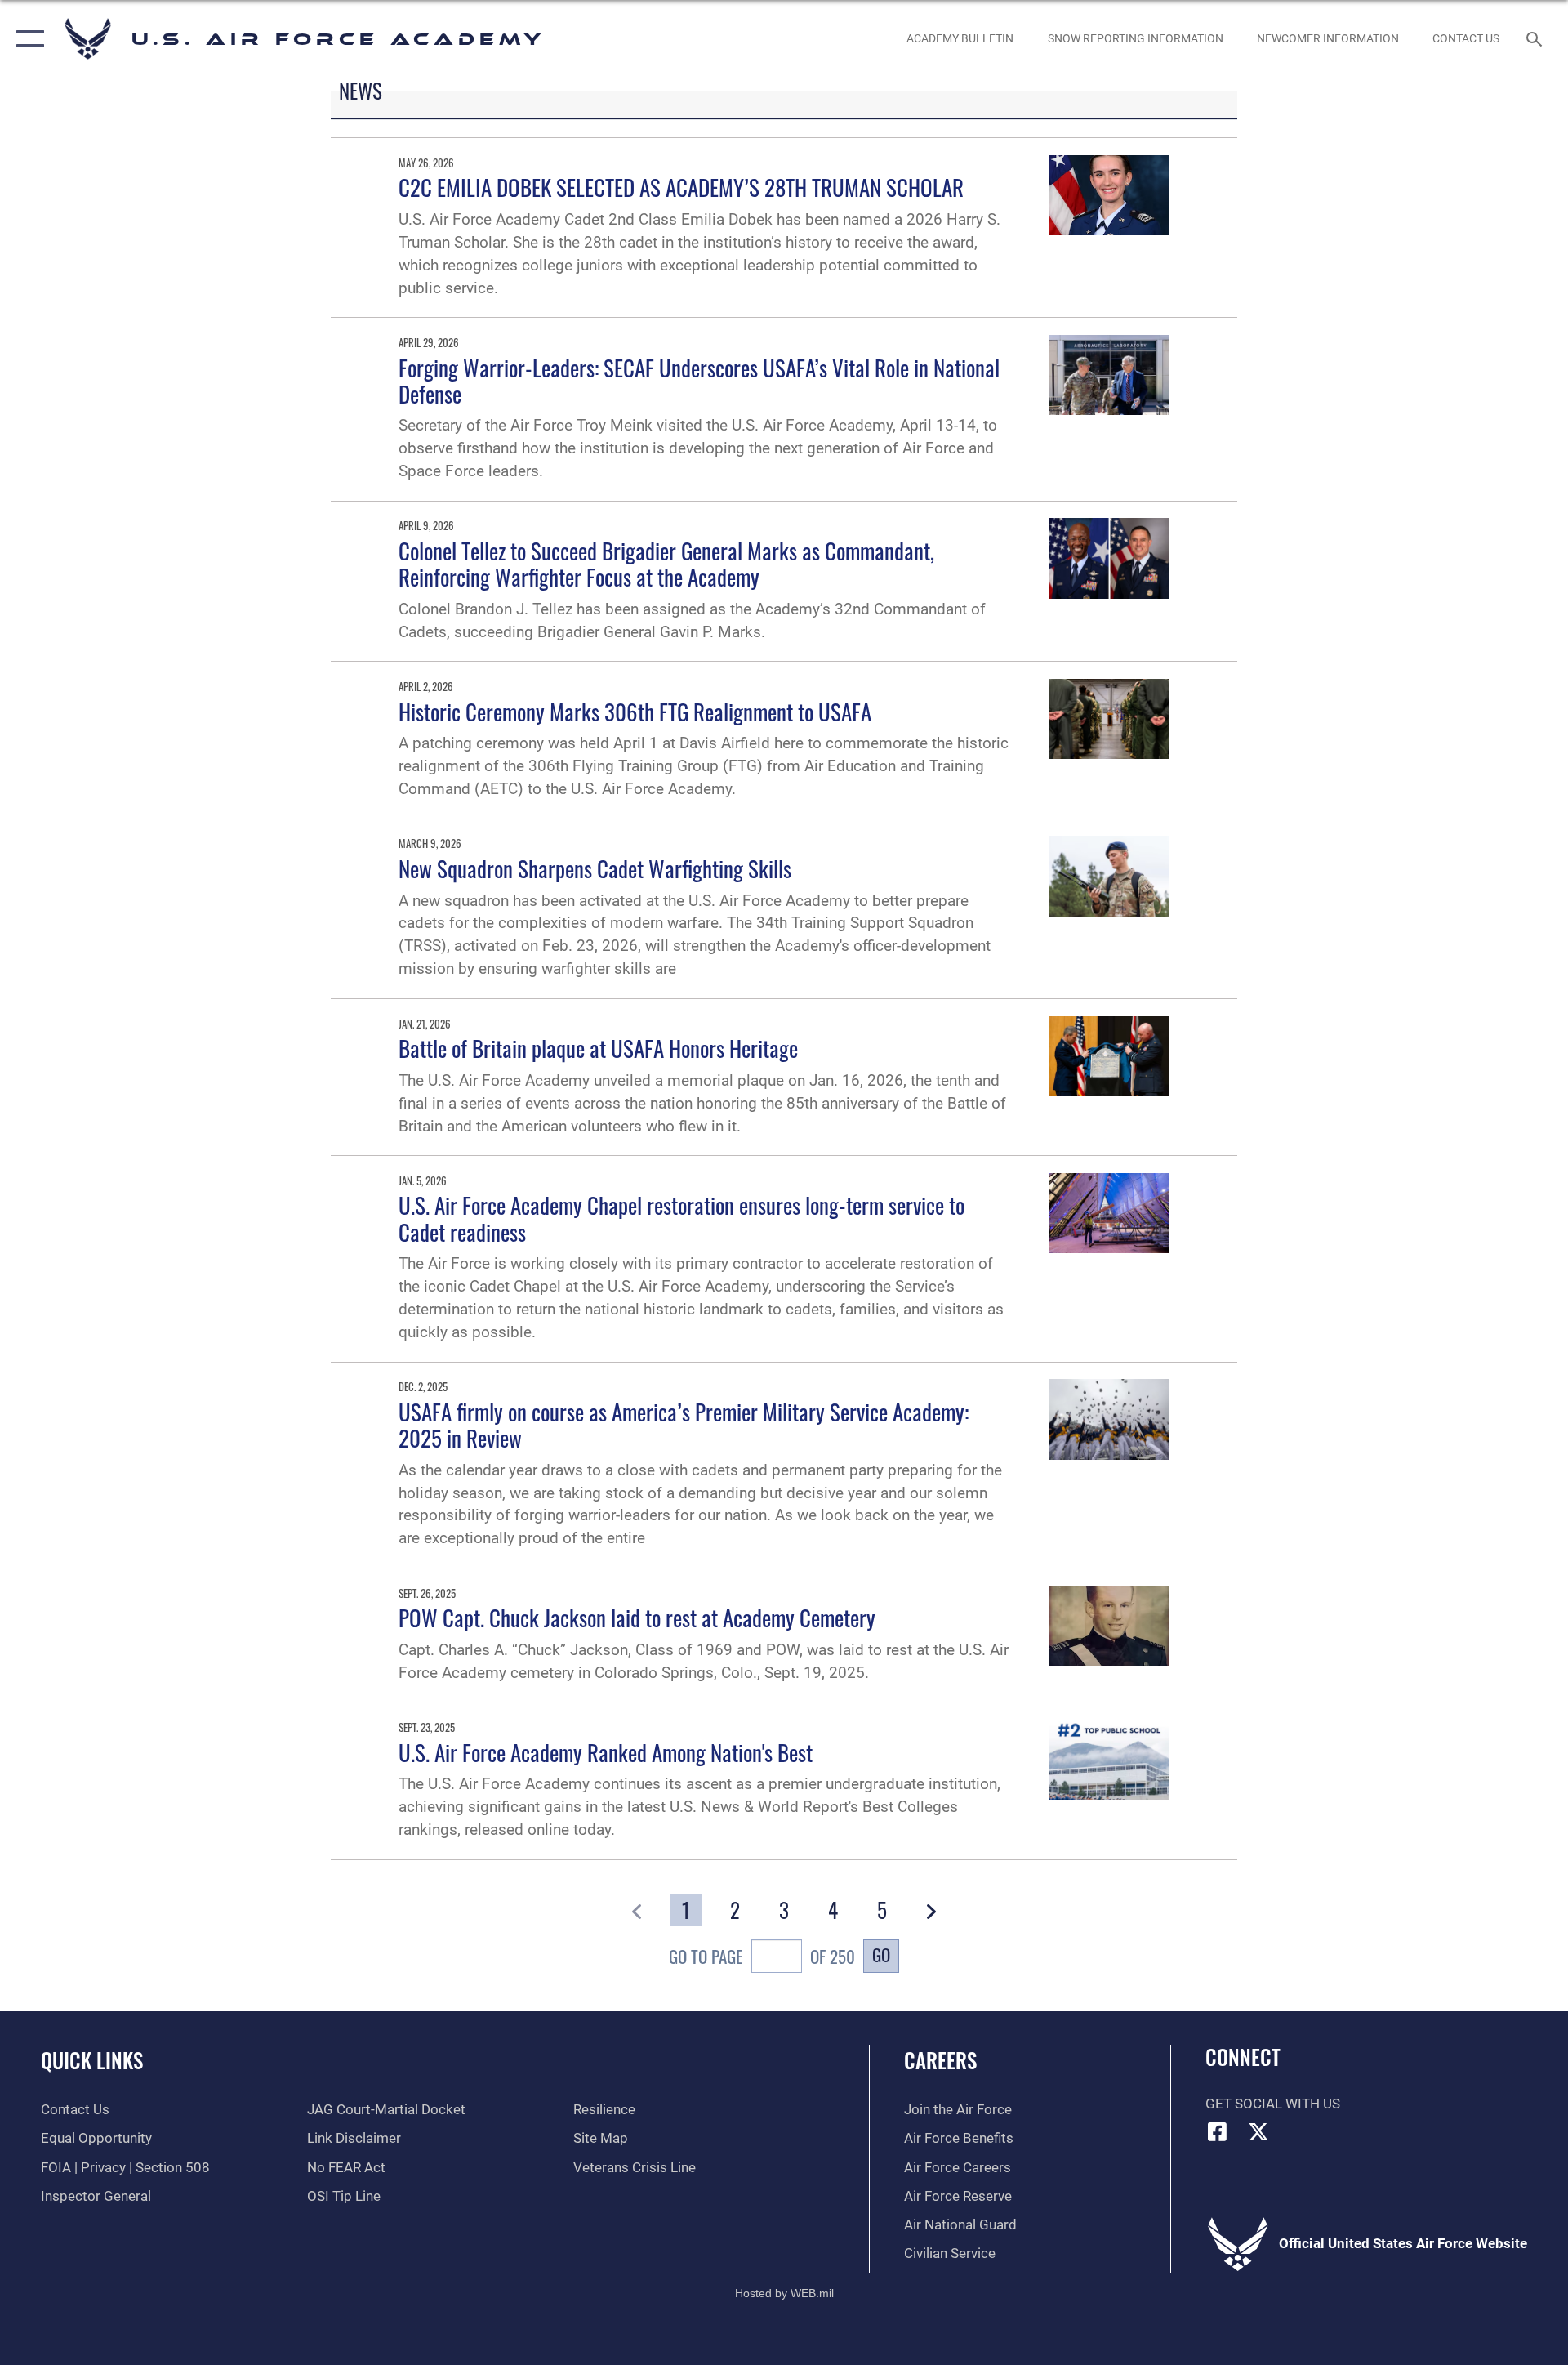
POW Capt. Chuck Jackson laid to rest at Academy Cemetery (637, 1618)
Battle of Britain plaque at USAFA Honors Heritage (598, 1048)
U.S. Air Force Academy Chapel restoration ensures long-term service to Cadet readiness (682, 1218)
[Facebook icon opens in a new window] (1218, 2131)
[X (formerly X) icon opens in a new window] (1258, 2131)
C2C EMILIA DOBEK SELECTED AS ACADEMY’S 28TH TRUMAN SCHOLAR (681, 187)
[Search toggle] (1536, 39)
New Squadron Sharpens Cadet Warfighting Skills (595, 868)
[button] (27, 39)
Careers (940, 2060)
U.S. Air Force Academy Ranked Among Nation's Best (606, 1752)
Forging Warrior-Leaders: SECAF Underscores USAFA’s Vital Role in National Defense (699, 381)
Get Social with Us (1273, 2104)
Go (881, 1954)
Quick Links (92, 2060)
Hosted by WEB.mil (784, 2293)
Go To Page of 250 (762, 1956)
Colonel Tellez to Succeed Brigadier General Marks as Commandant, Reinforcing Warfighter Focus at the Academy (666, 564)
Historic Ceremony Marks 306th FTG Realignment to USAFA (635, 712)
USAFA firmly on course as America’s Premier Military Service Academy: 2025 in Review (684, 1425)
